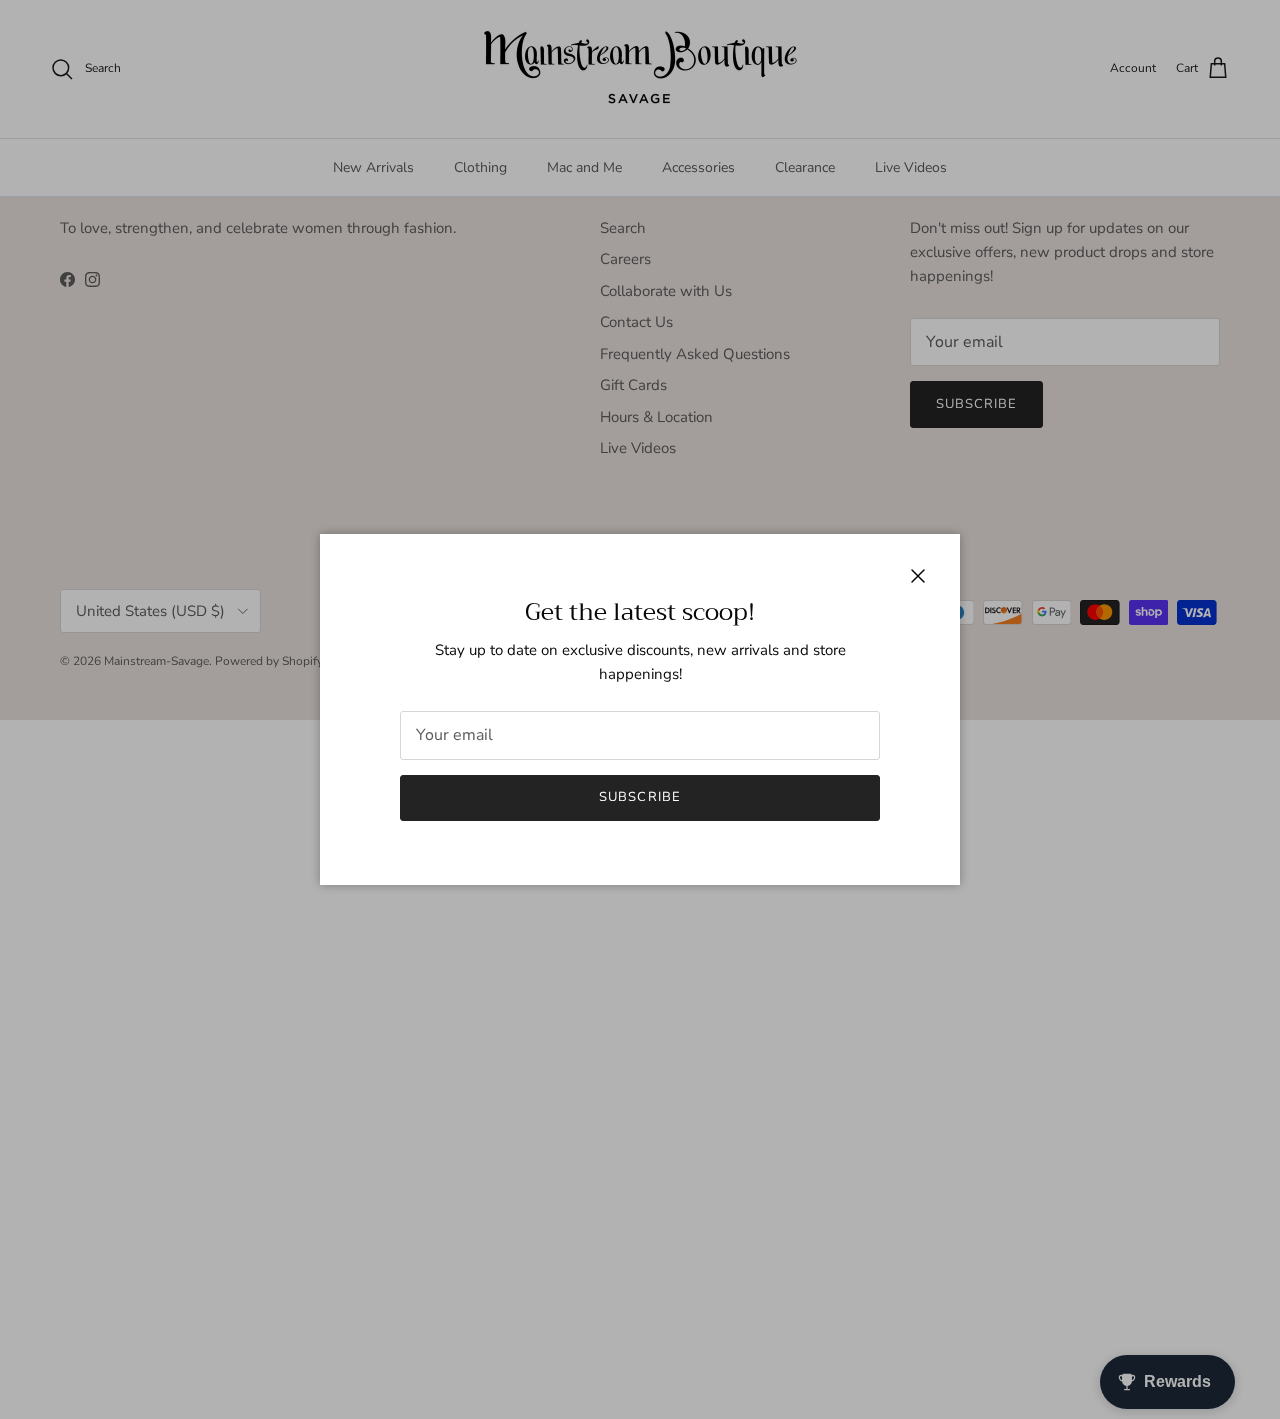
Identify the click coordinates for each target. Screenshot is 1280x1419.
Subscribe (639, 797)
